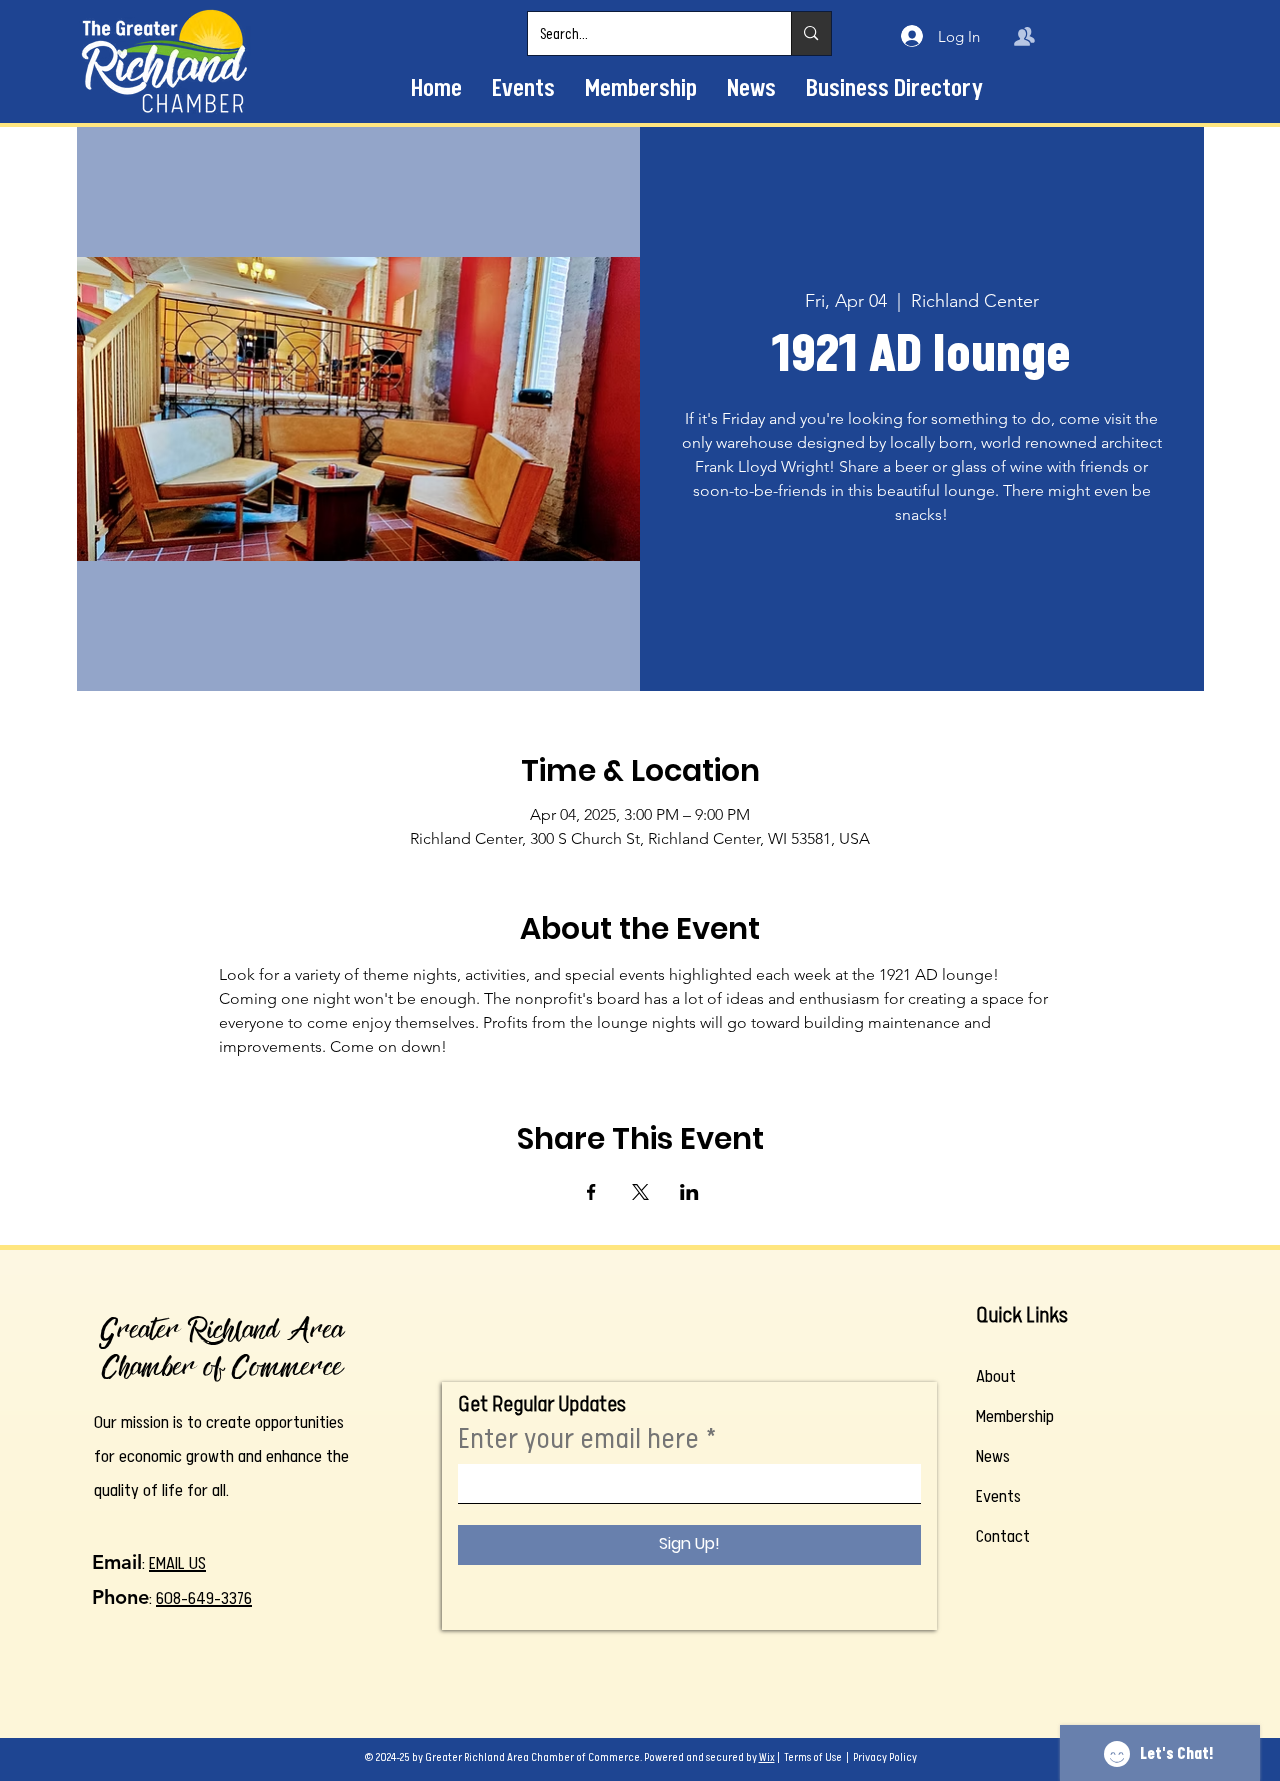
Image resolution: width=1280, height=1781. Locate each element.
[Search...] (810, 33)
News (993, 1456)
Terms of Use (813, 1757)
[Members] (1024, 36)
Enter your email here (578, 1439)
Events (998, 1496)
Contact (1003, 1536)
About (996, 1376)
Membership (1015, 1416)
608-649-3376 (204, 1598)
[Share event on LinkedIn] (689, 1192)
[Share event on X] (640, 1192)
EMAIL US (177, 1563)
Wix (767, 1757)
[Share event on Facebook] (591, 1192)
